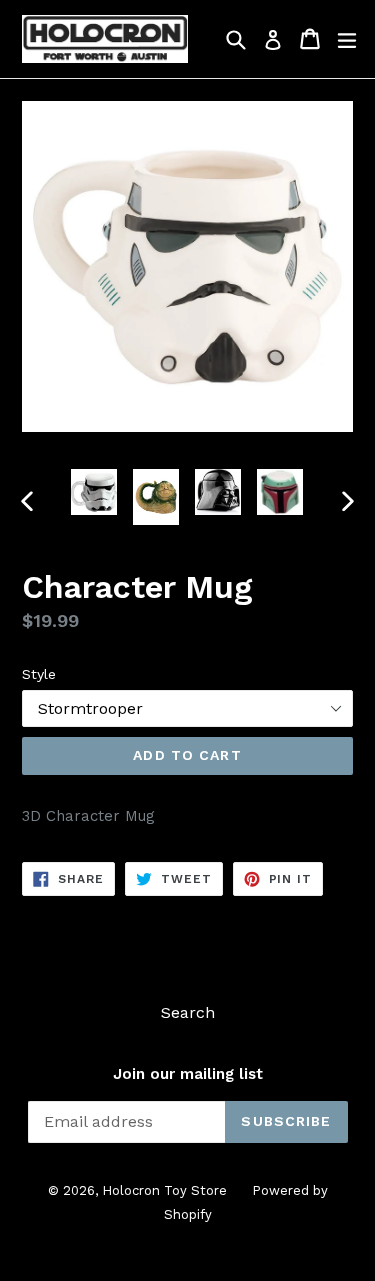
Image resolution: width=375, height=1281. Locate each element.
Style (39, 674)
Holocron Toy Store (164, 1190)
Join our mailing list (188, 1074)
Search (188, 1012)
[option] (94, 492)
